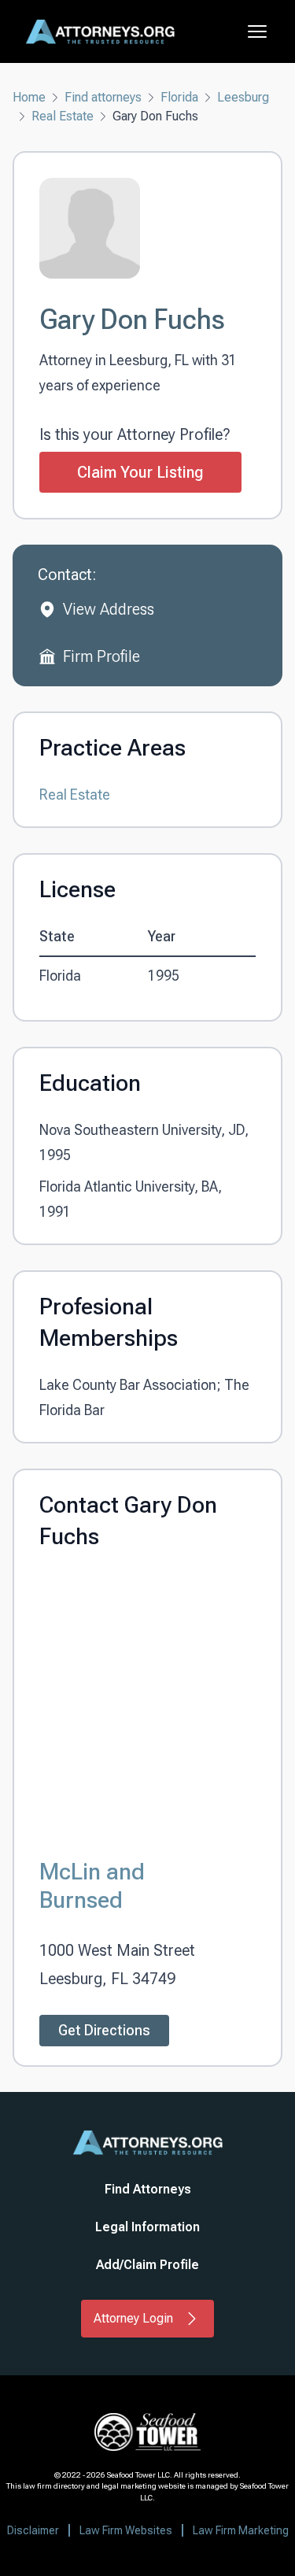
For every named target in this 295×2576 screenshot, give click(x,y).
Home (29, 97)
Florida (179, 97)
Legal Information (147, 2227)
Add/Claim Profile (147, 2265)
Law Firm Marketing (241, 2530)
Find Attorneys (148, 2189)
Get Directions (104, 2030)
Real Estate (63, 116)
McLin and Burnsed (92, 1885)
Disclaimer (33, 2530)
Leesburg (243, 97)
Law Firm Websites (126, 2530)
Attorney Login (133, 2318)
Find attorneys (103, 97)
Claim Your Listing (140, 472)
